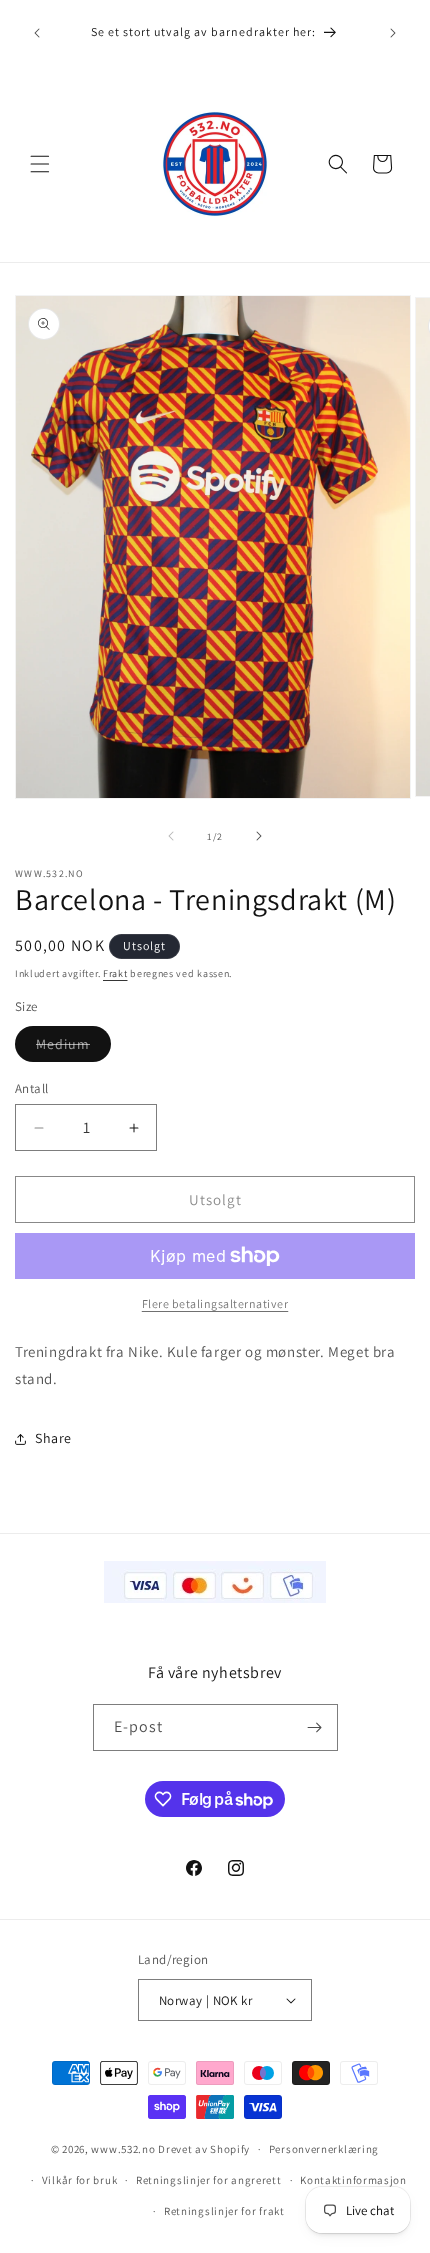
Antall (31, 1088)
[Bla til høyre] (259, 836)
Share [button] (53, 1438)
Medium (73, 1048)
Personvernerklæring (324, 2149)
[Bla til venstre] (171, 836)
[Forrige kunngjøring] (37, 33)
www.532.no (123, 2149)
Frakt (115, 973)
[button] (40, 164)
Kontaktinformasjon (353, 2180)
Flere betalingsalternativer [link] (215, 1303)
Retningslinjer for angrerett (209, 2180)
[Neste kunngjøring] (393, 33)
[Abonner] (315, 1727)
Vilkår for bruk (80, 2180)
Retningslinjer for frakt (224, 2211)
